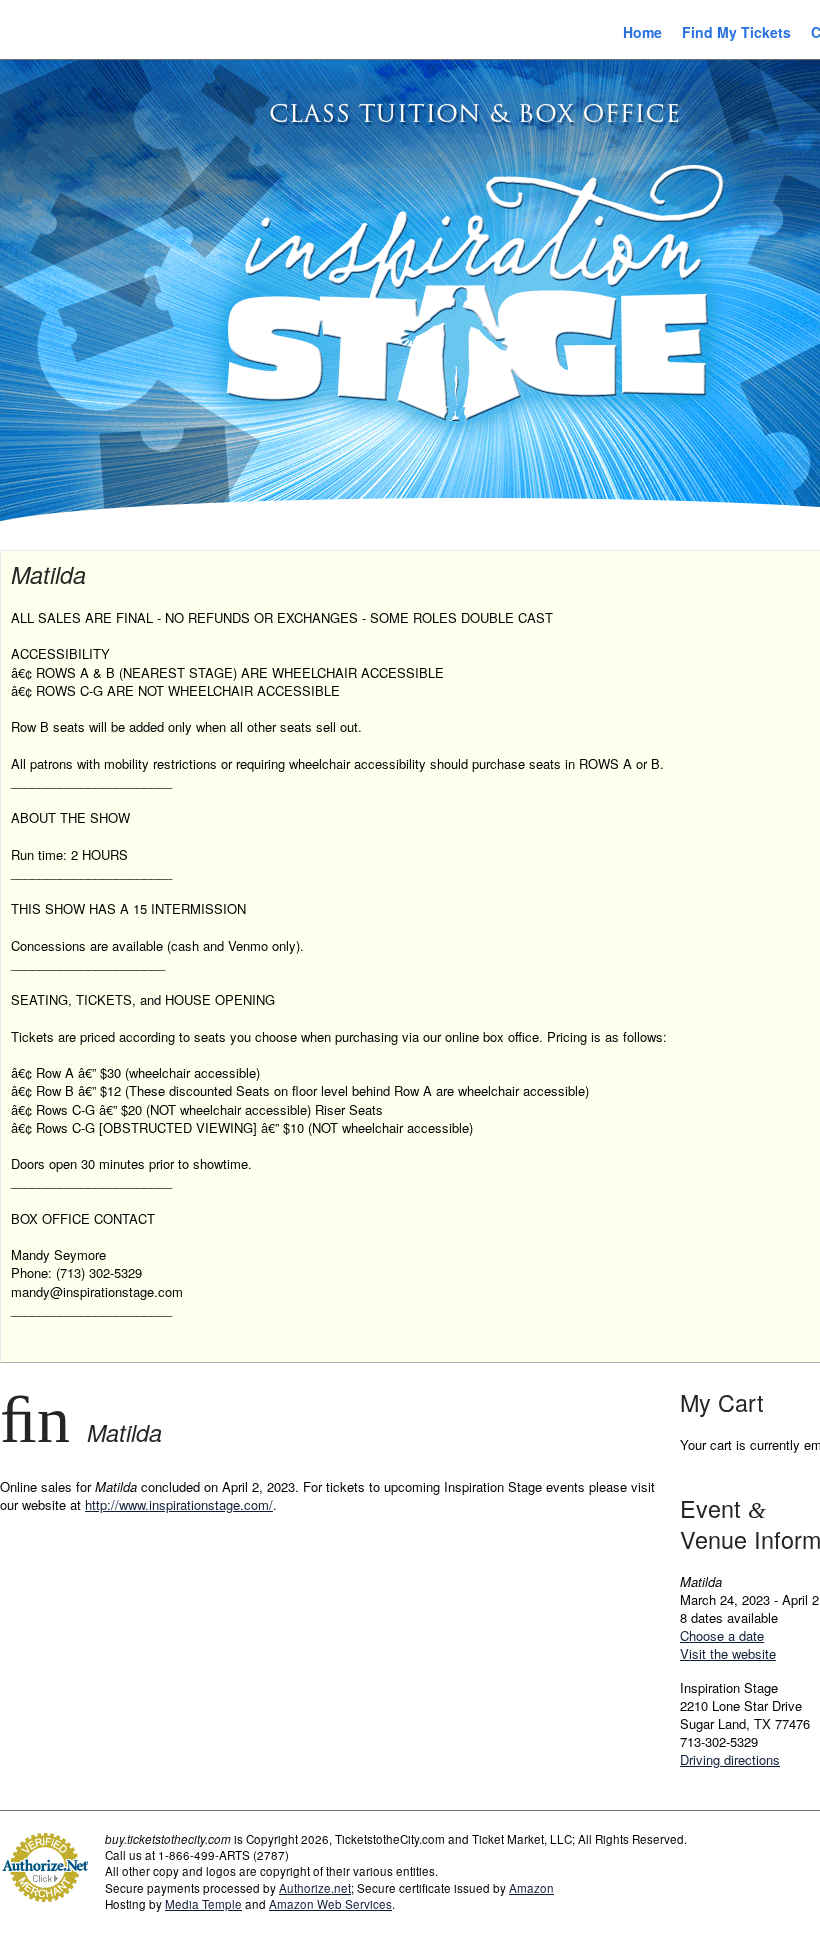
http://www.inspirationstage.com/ (179, 1504)
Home (642, 32)
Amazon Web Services (330, 1904)
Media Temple (203, 1904)
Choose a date (722, 1635)
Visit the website (728, 1653)
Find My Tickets (736, 32)
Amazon (531, 1888)
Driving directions (730, 1759)
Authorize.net (315, 1888)
